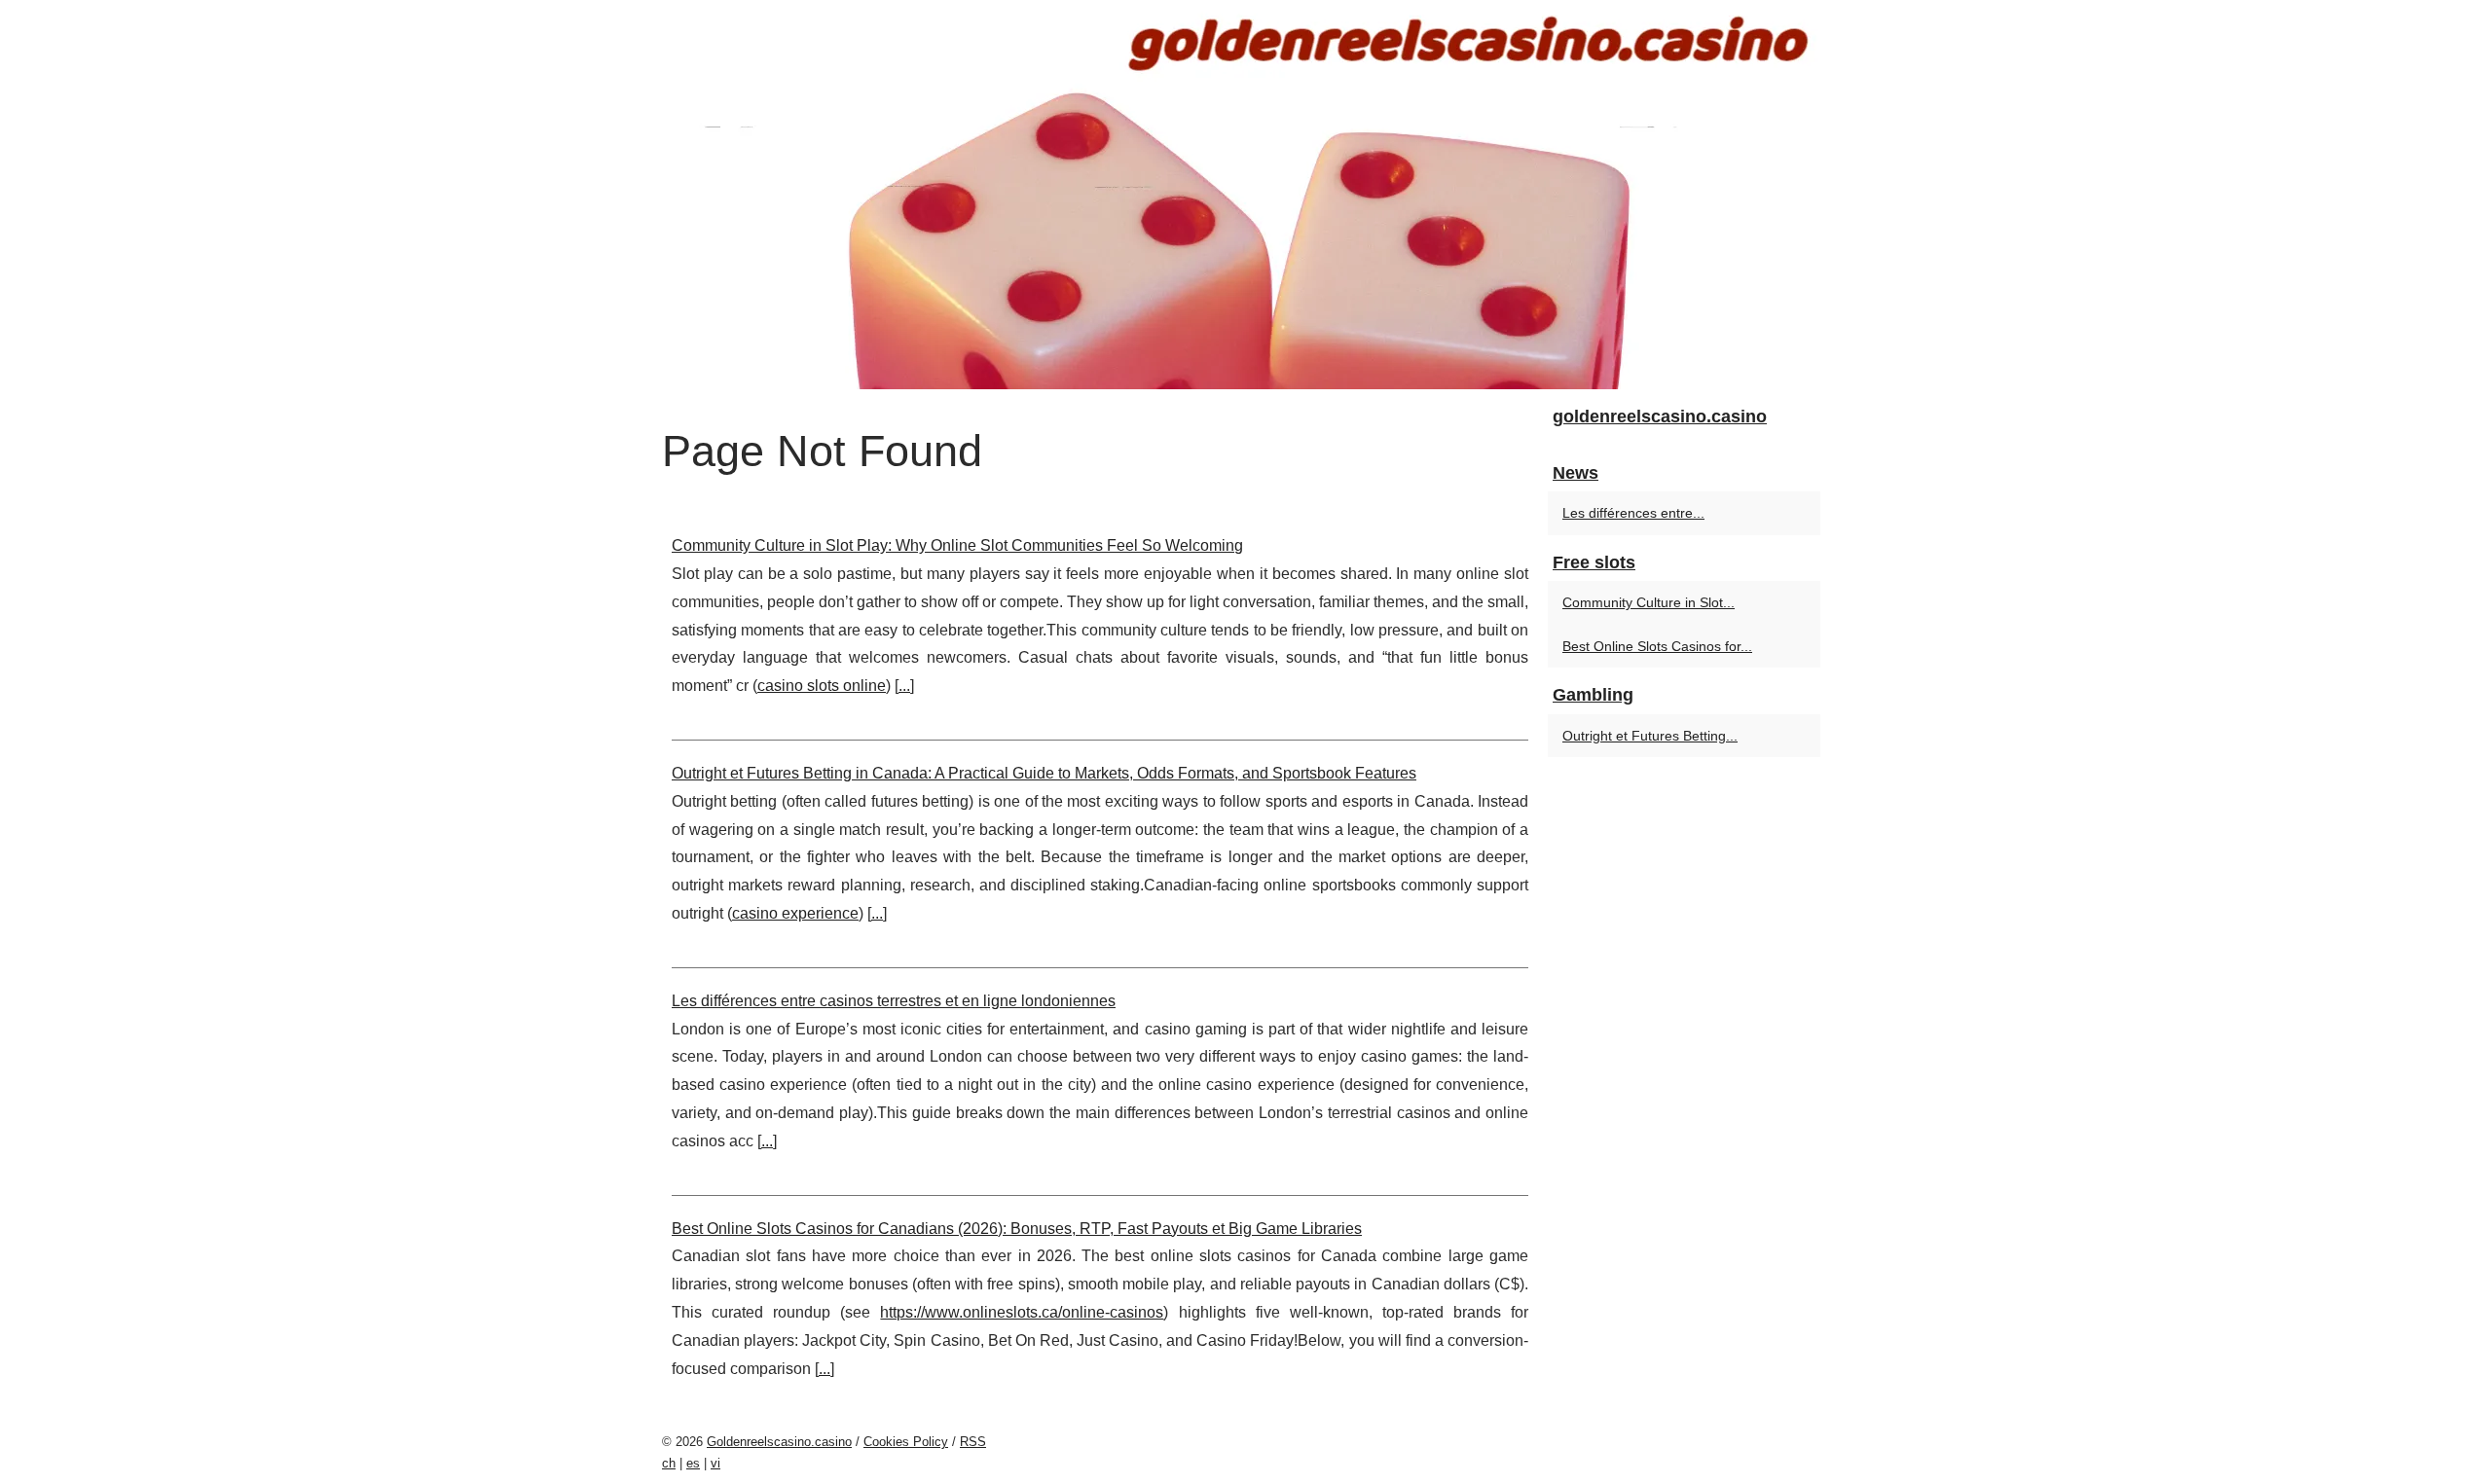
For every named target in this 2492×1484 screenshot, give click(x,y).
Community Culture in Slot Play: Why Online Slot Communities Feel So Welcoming (957, 545)
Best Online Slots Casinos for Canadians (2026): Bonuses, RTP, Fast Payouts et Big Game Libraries (1017, 1229)
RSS (973, 1442)
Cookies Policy (906, 1442)
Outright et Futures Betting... (1650, 736)
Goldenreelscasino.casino (779, 1442)
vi (715, 1463)
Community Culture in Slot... (1649, 602)
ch (669, 1463)
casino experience (795, 913)
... (904, 686)
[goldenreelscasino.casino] (1246, 195)
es (693, 1463)
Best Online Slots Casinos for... (1657, 646)
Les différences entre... (1633, 513)
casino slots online (822, 686)
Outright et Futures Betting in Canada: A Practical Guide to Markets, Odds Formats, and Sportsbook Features (1044, 773)
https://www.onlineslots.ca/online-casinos (1022, 1312)
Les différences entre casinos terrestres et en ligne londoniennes (894, 1001)
